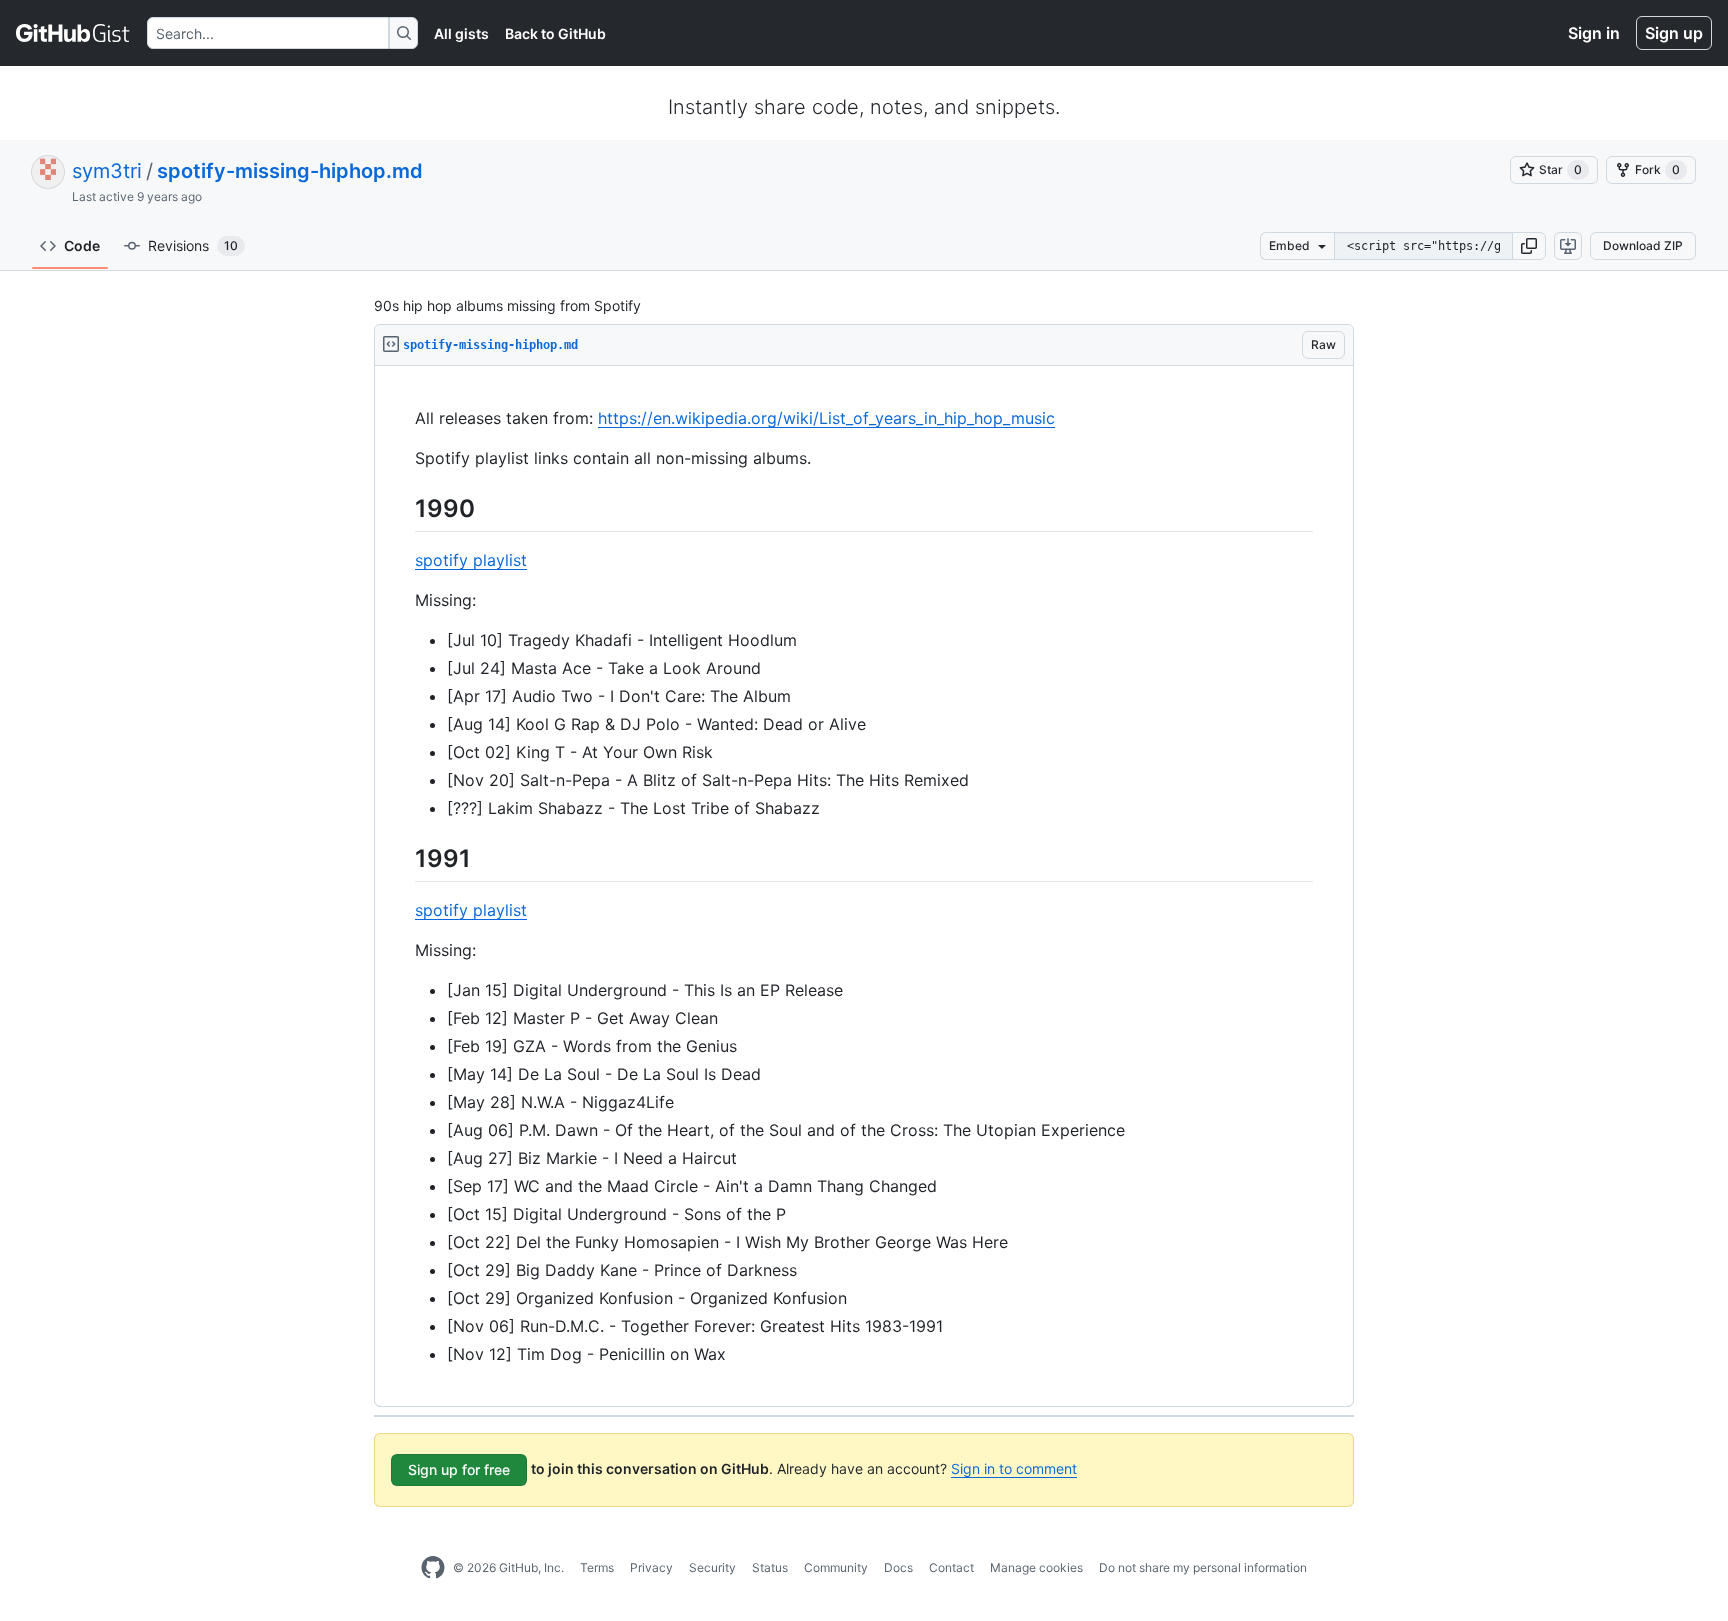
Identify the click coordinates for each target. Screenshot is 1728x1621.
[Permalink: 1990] (401, 508)
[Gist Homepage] (73, 33)
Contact (951, 1567)
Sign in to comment (1014, 1468)
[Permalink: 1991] (401, 858)
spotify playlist (471, 560)
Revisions (193, 245)
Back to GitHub (555, 33)
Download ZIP (1643, 245)
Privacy (651, 1567)
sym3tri (107, 171)
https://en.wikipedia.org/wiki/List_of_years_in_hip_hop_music (826, 418)
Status (770, 1567)
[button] (1529, 246)
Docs (898, 1567)
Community (836, 1567)
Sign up (1674, 33)
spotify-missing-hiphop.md (290, 171)
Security (712, 1567)
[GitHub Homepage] (433, 1568)
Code (82, 245)
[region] (864, 886)
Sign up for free (459, 1469)
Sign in (1594, 33)
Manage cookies (1036, 1567)
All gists (461, 33)
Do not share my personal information (1203, 1567)
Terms (597, 1567)
